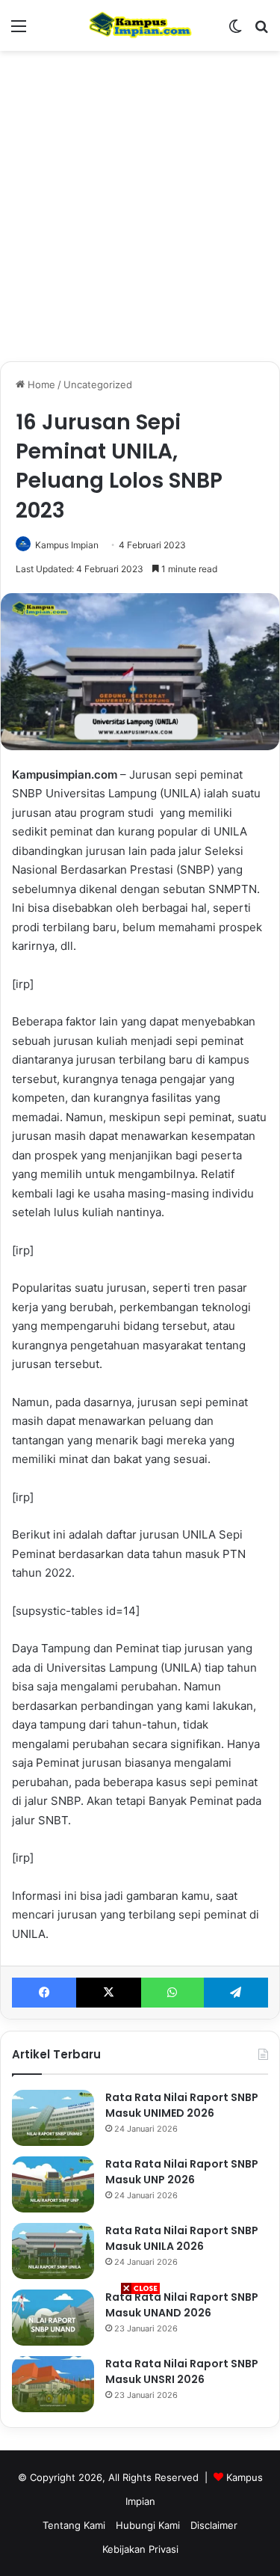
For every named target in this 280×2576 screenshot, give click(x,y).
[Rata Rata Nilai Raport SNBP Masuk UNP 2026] (53, 2184)
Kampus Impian (67, 545)
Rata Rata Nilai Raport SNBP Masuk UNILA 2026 (182, 2238)
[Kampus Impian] (140, 25)
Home (40, 384)
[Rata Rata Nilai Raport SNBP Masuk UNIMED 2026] (53, 2118)
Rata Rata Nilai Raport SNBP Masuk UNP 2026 (182, 2172)
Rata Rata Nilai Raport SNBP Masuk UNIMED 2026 (182, 2105)
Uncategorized (98, 384)
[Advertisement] (140, 2436)
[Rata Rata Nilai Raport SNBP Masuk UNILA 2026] (53, 2251)
